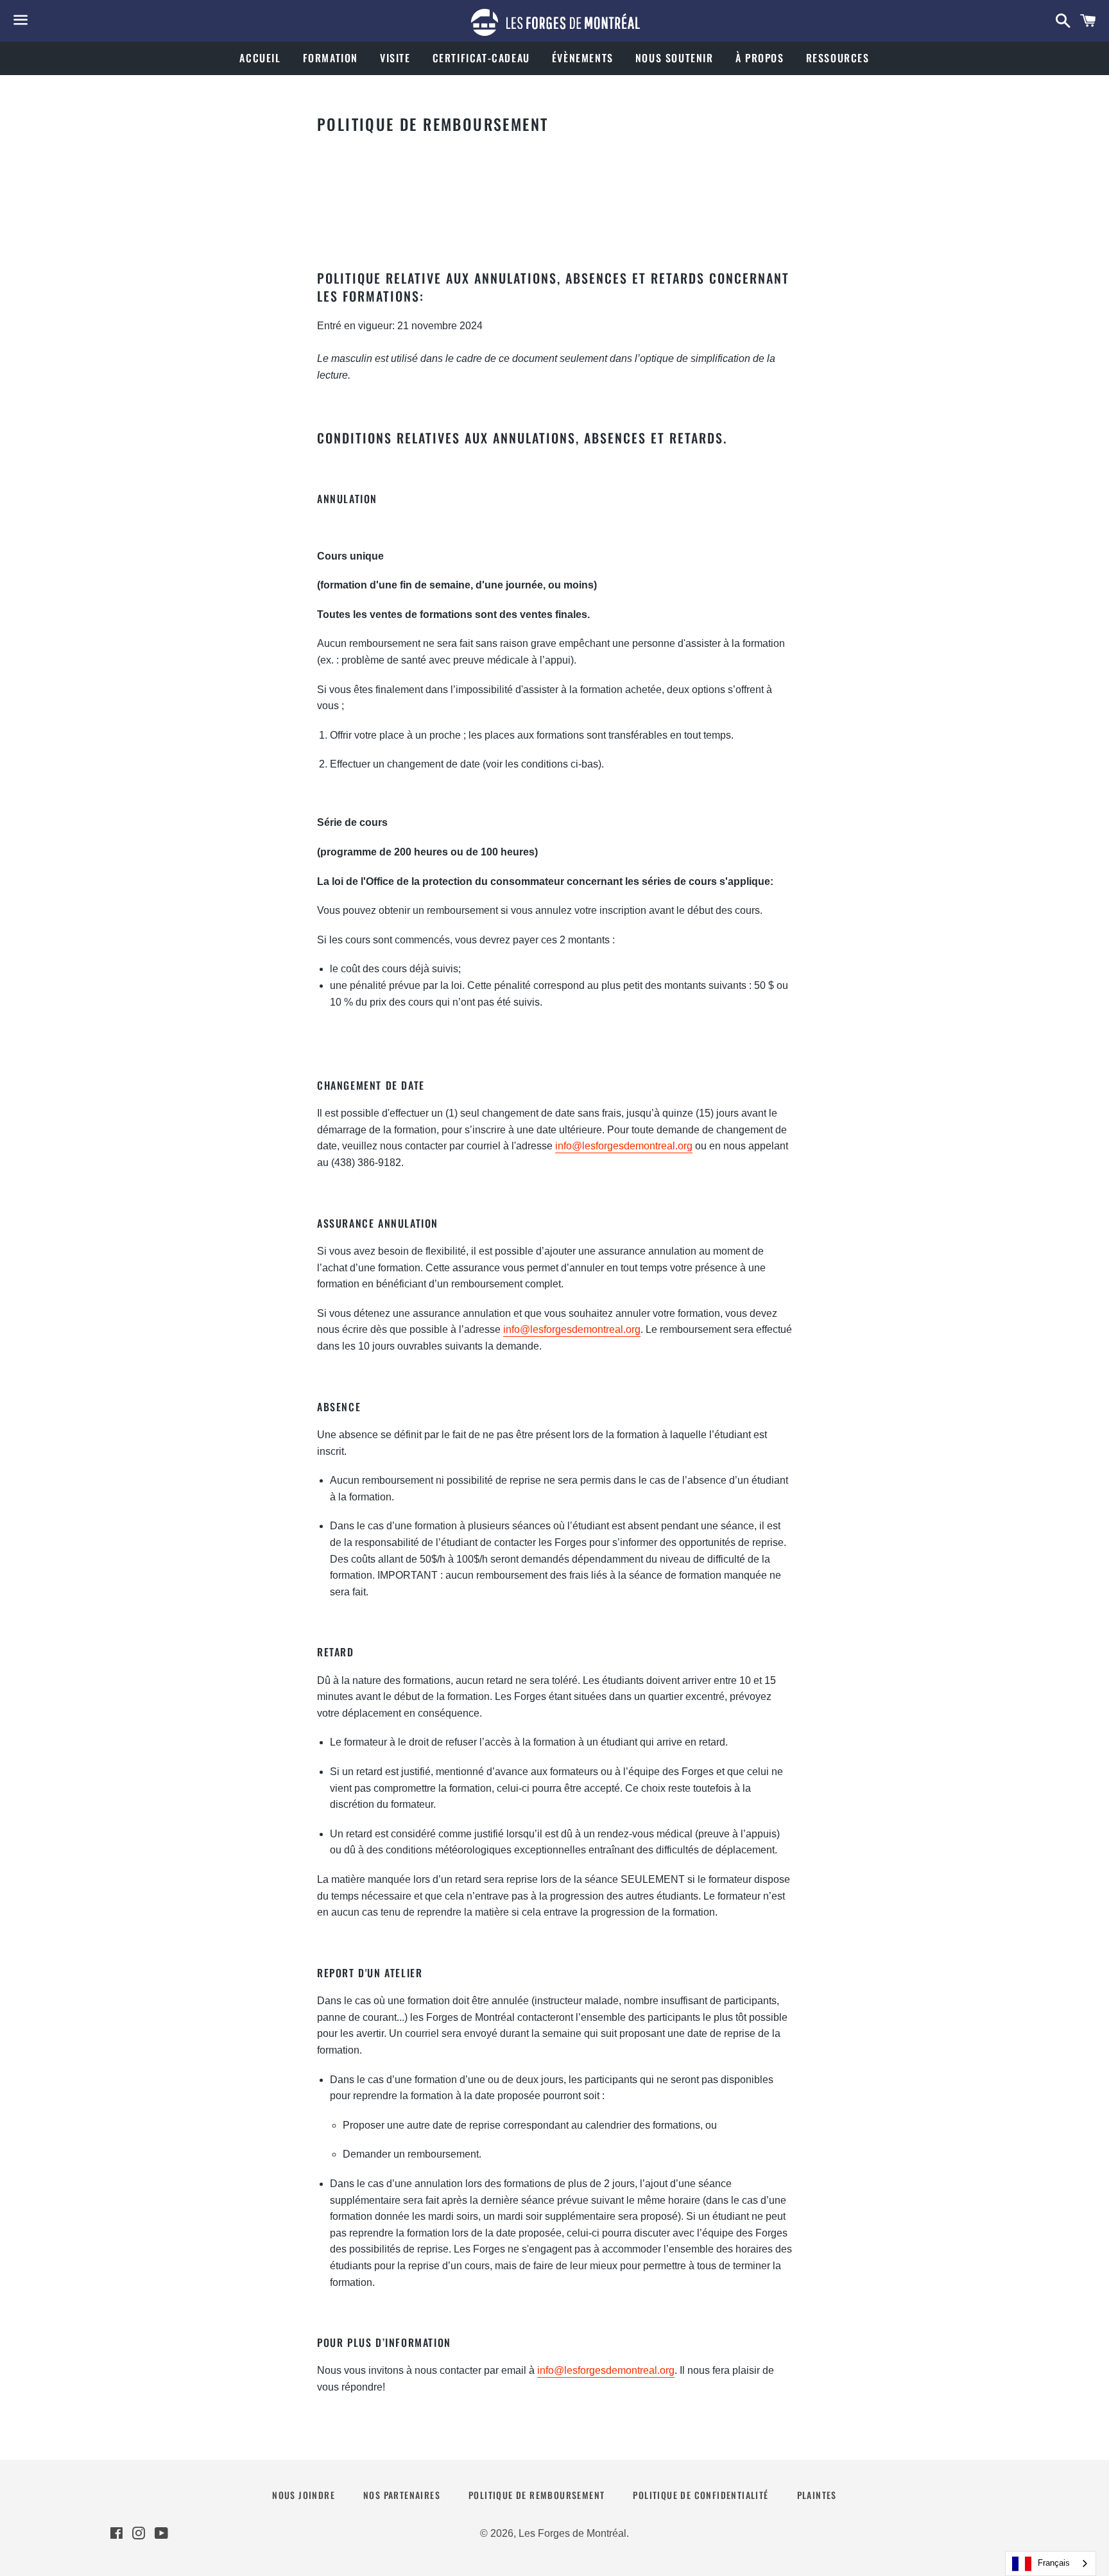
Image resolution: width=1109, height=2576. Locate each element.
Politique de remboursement (537, 2495)
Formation (331, 58)
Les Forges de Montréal (572, 2533)
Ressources (838, 58)
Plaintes (817, 2495)
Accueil (260, 58)
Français (1054, 2563)
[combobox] (1051, 2563)
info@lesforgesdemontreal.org (624, 1146)
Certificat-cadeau (481, 58)
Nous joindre (304, 2495)
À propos (760, 58)
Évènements (583, 58)
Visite (395, 58)
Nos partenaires (402, 2495)
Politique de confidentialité (701, 2495)
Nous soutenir (675, 58)
